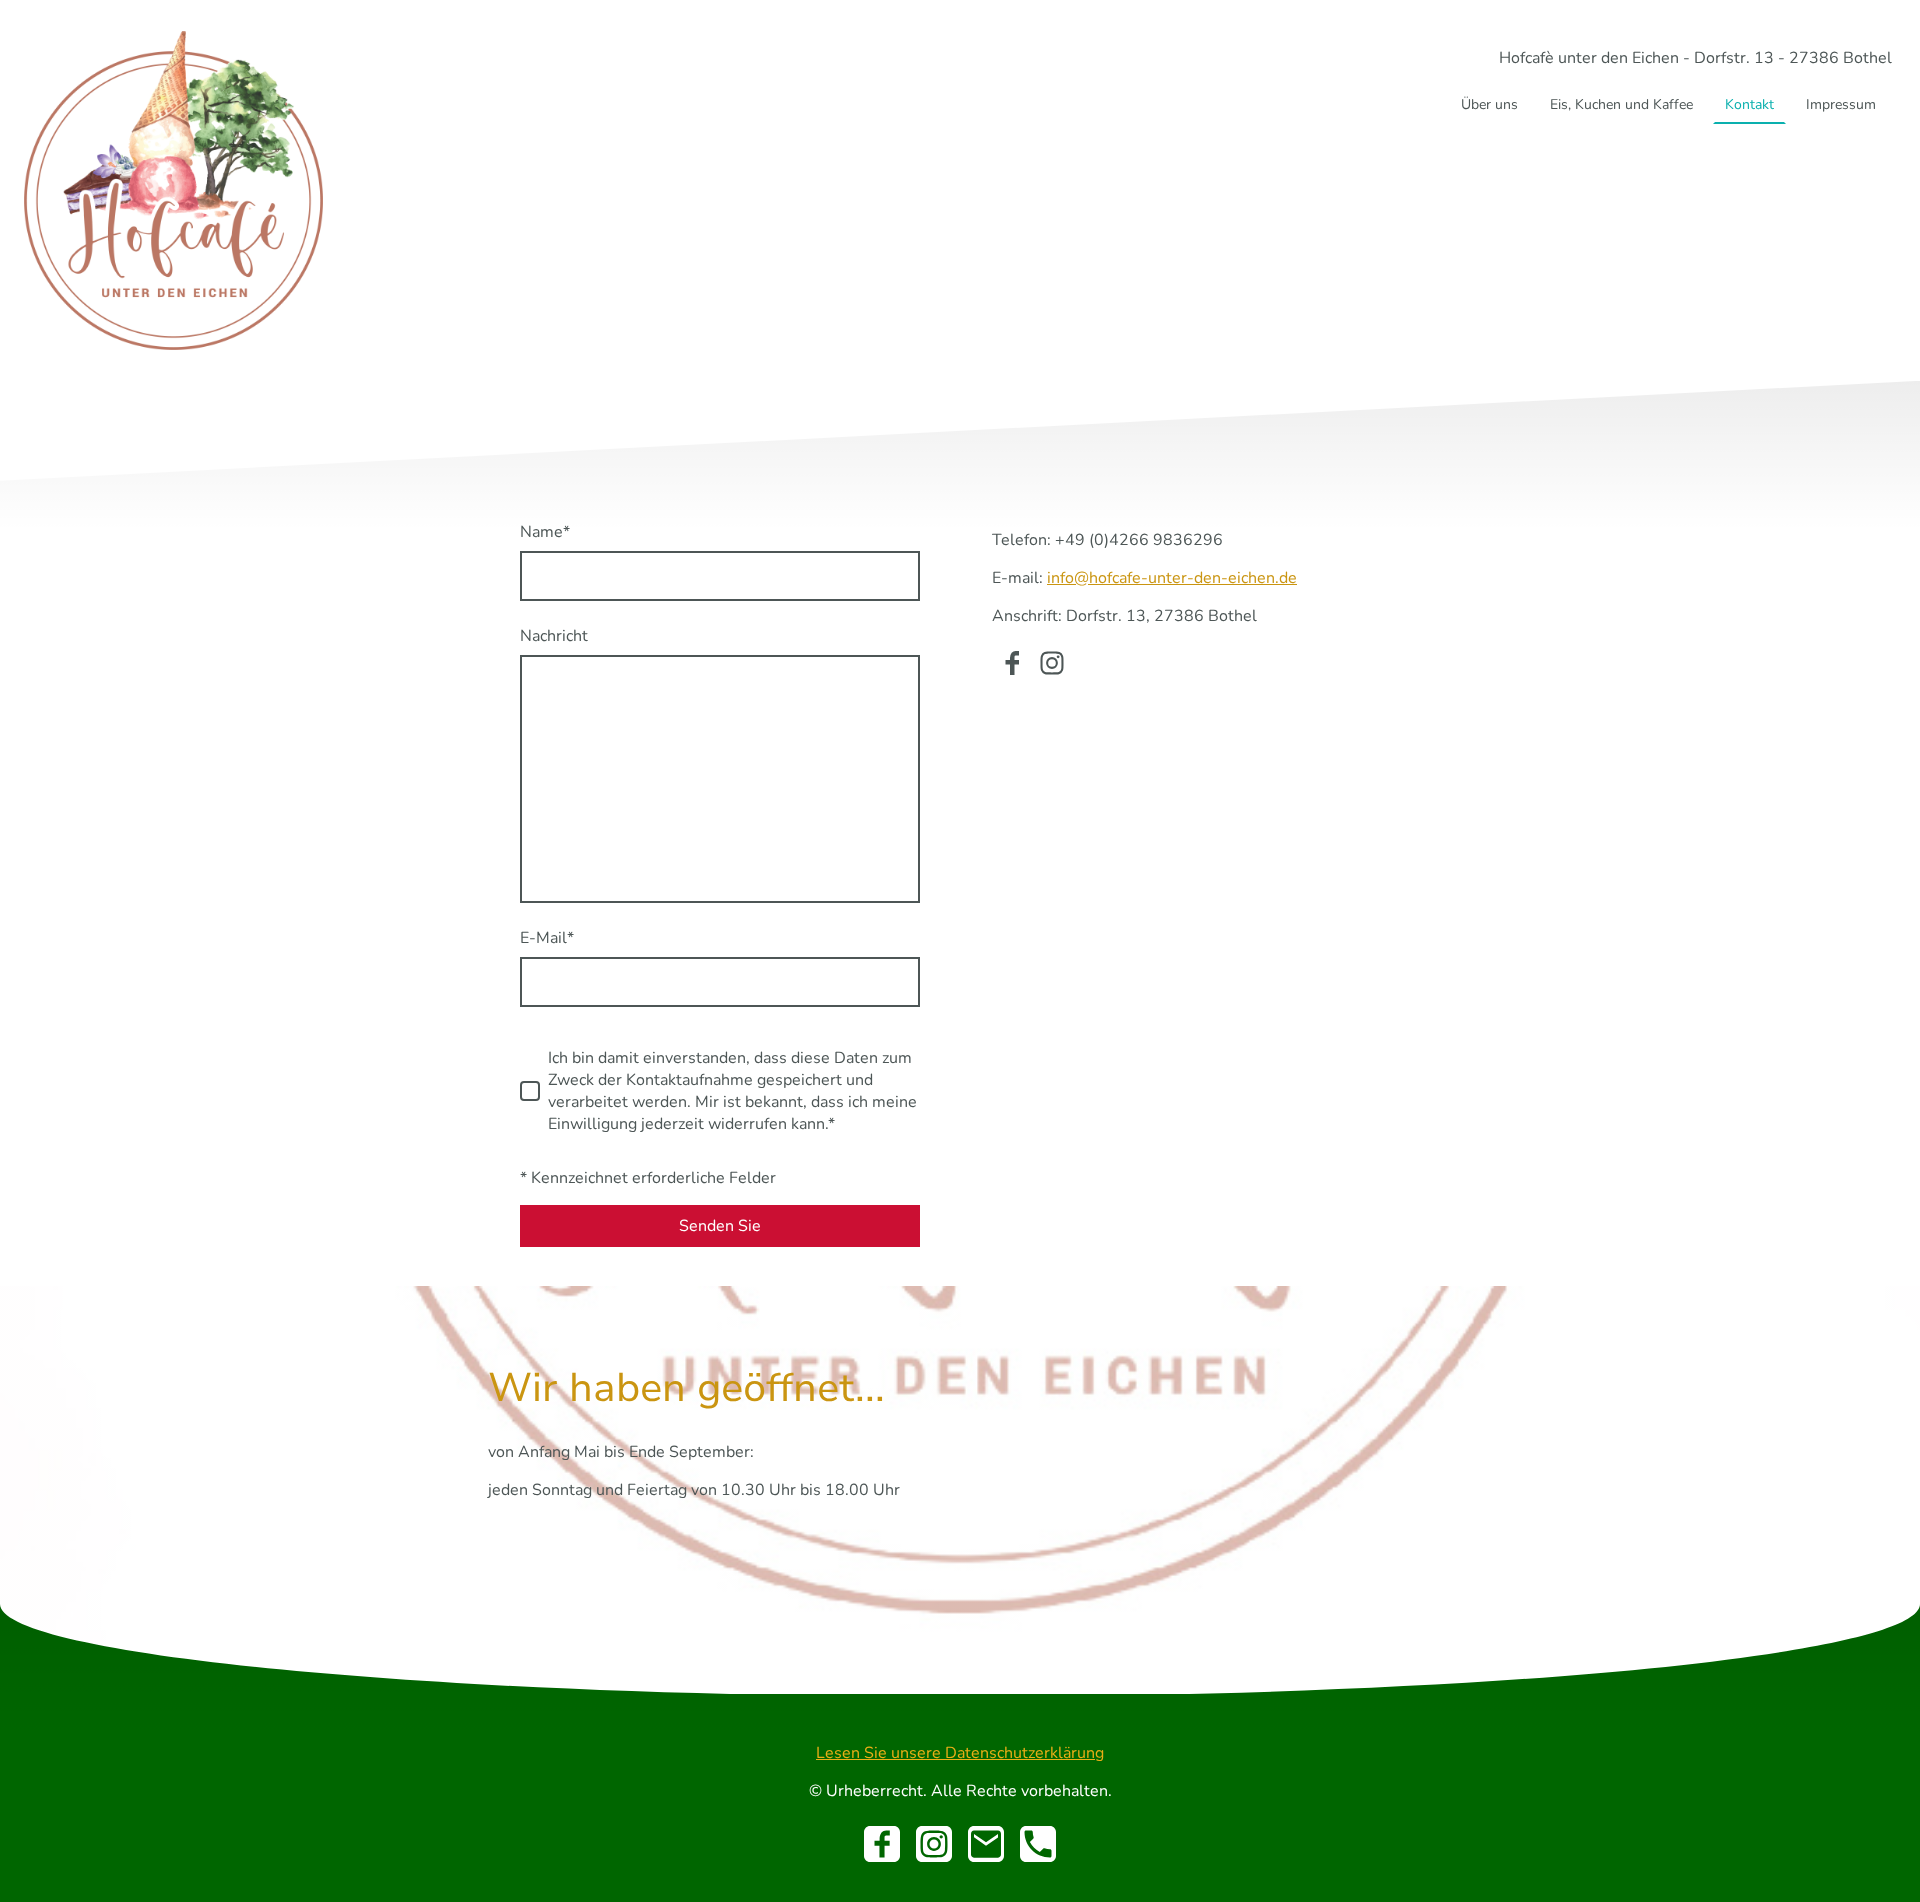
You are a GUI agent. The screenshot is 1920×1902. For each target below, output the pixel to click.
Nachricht (554, 636)
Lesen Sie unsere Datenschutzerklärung (960, 1753)
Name (545, 532)
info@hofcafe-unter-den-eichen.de (1172, 578)
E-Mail (547, 938)
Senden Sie (720, 1226)
